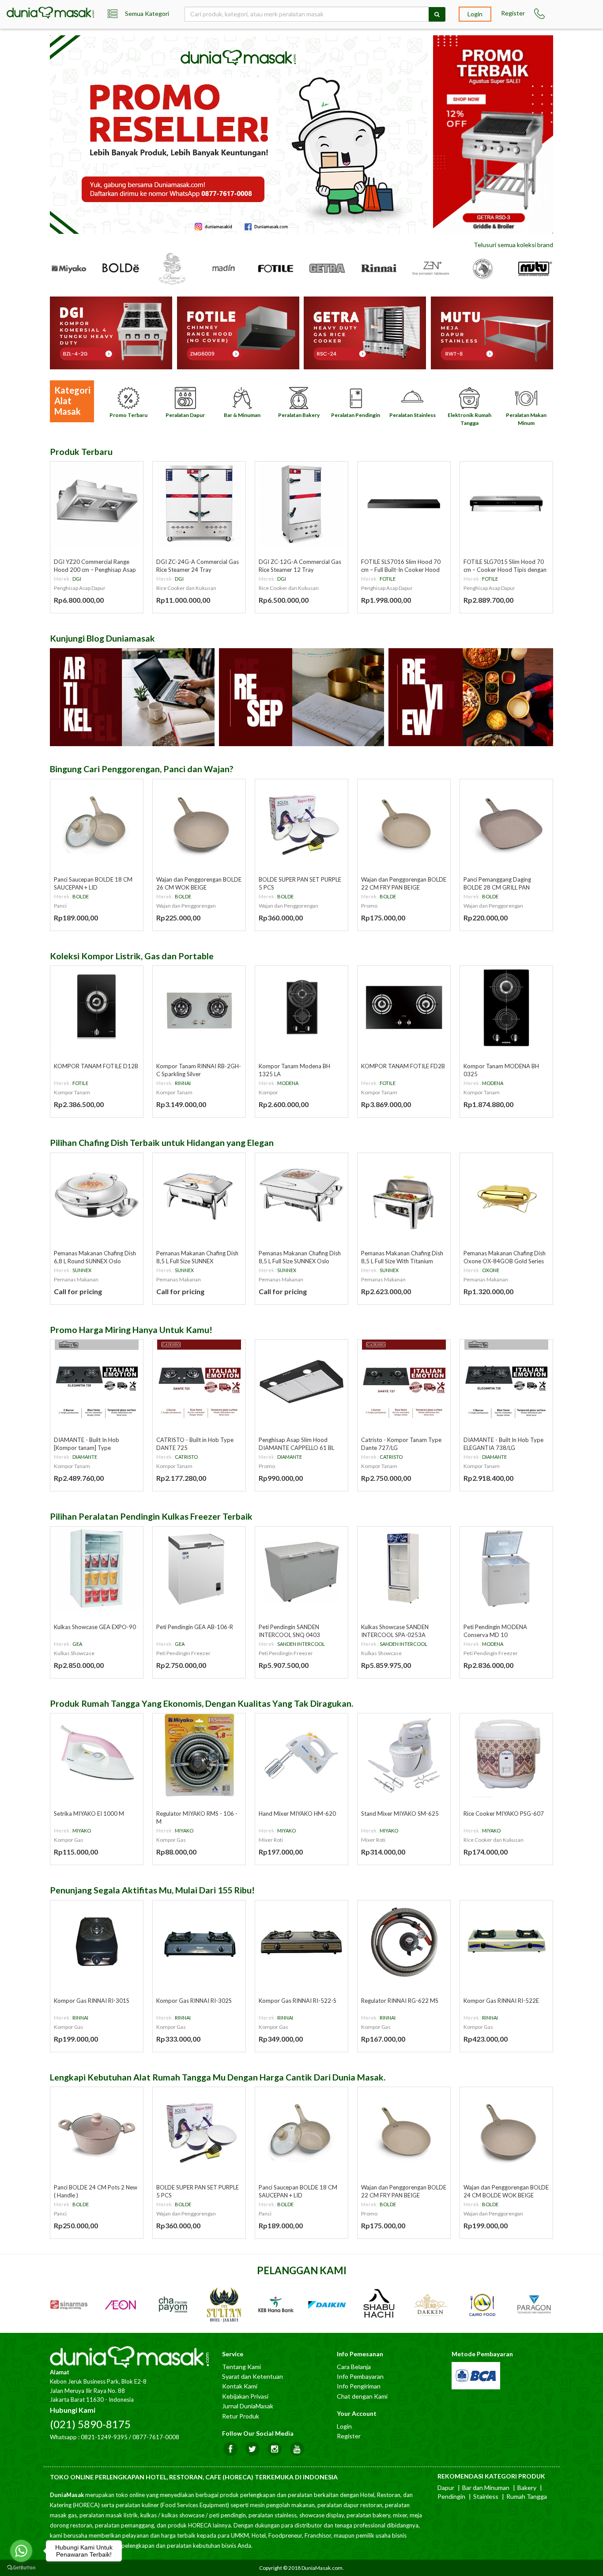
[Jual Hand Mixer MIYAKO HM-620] (301, 1755)
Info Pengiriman (359, 2386)
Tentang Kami (241, 2367)
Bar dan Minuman (486, 2488)
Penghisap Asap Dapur (80, 588)
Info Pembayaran (360, 2376)
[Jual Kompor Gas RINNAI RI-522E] (506, 1942)
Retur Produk (241, 2416)
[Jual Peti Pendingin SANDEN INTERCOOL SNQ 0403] (301, 1569)
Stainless (486, 2496)
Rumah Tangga (527, 2496)
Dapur (446, 2488)
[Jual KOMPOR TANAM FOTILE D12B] (97, 1008)
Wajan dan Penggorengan (186, 906)
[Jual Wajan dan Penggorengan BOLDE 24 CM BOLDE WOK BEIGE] (506, 2129)
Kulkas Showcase (74, 1653)
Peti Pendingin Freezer (183, 1653)
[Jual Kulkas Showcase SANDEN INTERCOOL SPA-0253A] (404, 1569)
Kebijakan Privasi (245, 2396)
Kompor (268, 1092)
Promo (369, 906)
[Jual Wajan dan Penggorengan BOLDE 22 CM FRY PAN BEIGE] (404, 821)
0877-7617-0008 (156, 2437)
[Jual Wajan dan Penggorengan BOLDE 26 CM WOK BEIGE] (199, 821)
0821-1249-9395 (104, 2437)
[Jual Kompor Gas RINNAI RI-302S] (199, 1942)
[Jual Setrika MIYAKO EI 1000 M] (97, 1755)
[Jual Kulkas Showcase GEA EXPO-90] (97, 1569)
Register (513, 13)
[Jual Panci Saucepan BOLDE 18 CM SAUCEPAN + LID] (97, 821)
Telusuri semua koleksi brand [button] (513, 245)
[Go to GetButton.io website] (21, 2567)
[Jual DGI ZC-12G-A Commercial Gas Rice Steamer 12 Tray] (301, 503)
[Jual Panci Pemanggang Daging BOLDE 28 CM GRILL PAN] (506, 821)
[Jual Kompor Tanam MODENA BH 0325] (506, 1008)
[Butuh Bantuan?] (540, 14)
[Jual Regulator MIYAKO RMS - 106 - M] (199, 1755)
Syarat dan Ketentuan (253, 2376)
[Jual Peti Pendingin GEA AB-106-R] (199, 1569)
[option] (239, 135)
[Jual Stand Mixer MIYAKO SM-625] (404, 1755)
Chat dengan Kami (362, 2396)
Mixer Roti (271, 1840)
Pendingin (451, 2496)
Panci (60, 906)
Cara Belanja (354, 2367)
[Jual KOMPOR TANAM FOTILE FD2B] (404, 1008)
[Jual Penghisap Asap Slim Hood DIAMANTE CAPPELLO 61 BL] (301, 1382)
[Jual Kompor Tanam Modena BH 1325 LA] (301, 1008)
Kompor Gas (69, 1840)
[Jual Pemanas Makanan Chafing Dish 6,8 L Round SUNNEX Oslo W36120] (97, 1195)
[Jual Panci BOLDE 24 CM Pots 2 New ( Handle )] (97, 2129)
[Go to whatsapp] (21, 2551)
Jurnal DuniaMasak (248, 2406)
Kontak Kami (240, 2386)
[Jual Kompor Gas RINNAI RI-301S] (97, 1942)
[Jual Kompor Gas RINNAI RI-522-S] (301, 1942)
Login (475, 14)
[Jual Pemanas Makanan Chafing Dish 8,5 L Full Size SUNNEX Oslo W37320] (301, 1195)
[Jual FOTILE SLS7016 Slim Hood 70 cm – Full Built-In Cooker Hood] (404, 503)
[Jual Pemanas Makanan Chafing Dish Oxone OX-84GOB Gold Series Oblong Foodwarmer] (506, 1195)
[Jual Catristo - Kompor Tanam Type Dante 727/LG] (404, 1382)
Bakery (527, 2488)
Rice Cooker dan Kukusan (186, 588)
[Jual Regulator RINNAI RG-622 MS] (404, 1942)
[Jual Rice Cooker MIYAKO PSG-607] (506, 1755)
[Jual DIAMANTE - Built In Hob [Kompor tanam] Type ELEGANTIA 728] (97, 1382)
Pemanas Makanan (76, 1279)
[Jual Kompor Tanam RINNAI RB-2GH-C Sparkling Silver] (199, 1008)
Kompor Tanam (72, 1092)
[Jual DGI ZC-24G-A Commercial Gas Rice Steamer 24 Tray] (199, 503)
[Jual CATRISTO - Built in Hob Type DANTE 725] (199, 1382)
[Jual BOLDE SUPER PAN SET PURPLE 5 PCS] (301, 821)
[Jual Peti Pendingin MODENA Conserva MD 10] (506, 1569)
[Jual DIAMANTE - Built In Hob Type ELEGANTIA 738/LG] (506, 1382)
